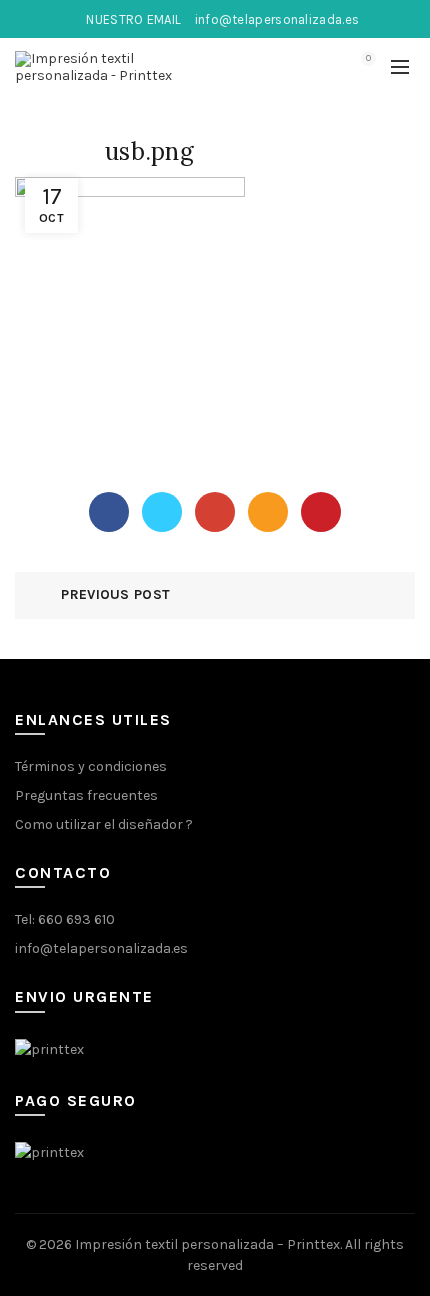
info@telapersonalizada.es (101, 948)
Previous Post (115, 594)
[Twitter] (162, 512)
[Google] (215, 512)
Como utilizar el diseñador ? (104, 824)
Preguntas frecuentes (86, 795)
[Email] (268, 512)
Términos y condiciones (91, 766)
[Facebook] (109, 512)
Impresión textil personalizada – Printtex (207, 1244)
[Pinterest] (321, 512)
